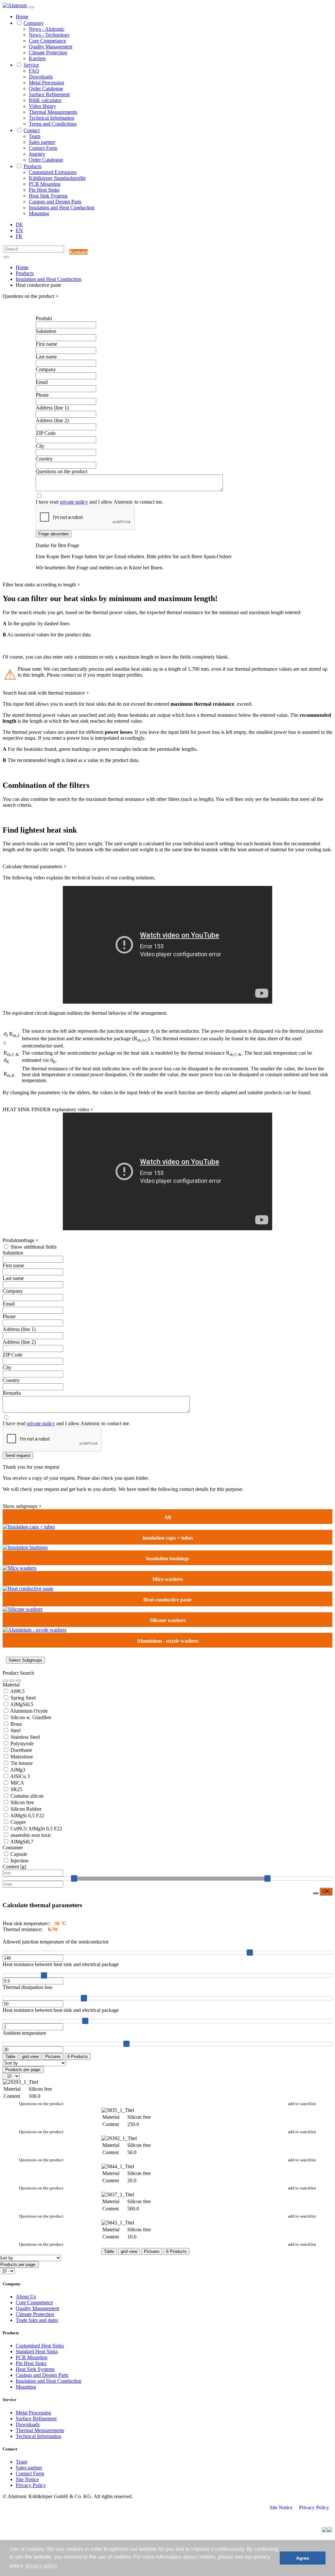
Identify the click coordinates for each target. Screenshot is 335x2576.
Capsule (18, 1854)
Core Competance (47, 41)
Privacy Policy (31, 2485)
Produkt (44, 318)
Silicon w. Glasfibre (30, 1717)
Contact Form (43, 148)
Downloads (41, 77)
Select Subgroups (25, 1660)
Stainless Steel (25, 1737)
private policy (74, 502)
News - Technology (49, 35)
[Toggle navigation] (31, 7)
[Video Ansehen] (18, 1681)
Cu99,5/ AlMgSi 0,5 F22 (36, 1829)
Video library (42, 106)
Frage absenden (53, 534)
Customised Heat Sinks (40, 2346)
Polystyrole (21, 1744)
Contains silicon (26, 1796)
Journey (37, 154)
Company (34, 23)
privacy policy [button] (41, 2566)
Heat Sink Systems (48, 196)
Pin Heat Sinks (44, 190)
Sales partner (42, 142)
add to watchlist (302, 2104)
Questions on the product (41, 2104)
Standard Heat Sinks (37, 2351)
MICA (17, 1783)
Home (22, 17)
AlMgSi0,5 (21, 1704)
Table (10, 2057)
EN (19, 230)
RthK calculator (45, 100)
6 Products (78, 2057)
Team (35, 136)
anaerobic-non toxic (30, 1835)
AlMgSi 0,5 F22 (27, 1815)
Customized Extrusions (53, 172)
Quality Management (51, 47)
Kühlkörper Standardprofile (57, 178)
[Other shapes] (29, 1527)
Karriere (37, 58)
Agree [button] (303, 2558)
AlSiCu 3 (19, 1776)
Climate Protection (48, 52)
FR (19, 236)
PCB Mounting (45, 184)
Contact (32, 130)
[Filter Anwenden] (5, 1681)
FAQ (34, 71)
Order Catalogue (46, 88)
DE (19, 225)
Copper (18, 1822)
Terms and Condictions (53, 124)
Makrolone (21, 1757)
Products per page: (23, 2070)
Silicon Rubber (25, 1809)
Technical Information (52, 118)
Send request (18, 1455)
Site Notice (27, 2479)
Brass (16, 1724)
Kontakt (79, 252)
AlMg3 (17, 1770)
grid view (30, 2057)
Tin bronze (21, 1763)
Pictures (53, 2057)
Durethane (21, 1750)
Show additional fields (34, 1247)
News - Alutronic (47, 29)
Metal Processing (46, 83)
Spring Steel (22, 1698)
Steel (15, 1730)
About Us (26, 2297)
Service (31, 65)
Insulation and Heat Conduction (62, 207)
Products (33, 166)
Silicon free (22, 1802)
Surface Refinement (49, 94)
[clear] (12, 1681)
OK (326, 1891)
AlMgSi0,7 (21, 1842)
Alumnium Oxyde (28, 1711)
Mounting (39, 213)
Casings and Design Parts (55, 202)
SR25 (16, 1789)
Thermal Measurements (53, 112)
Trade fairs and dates (37, 2320)
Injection (19, 1861)
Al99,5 (17, 1691)
